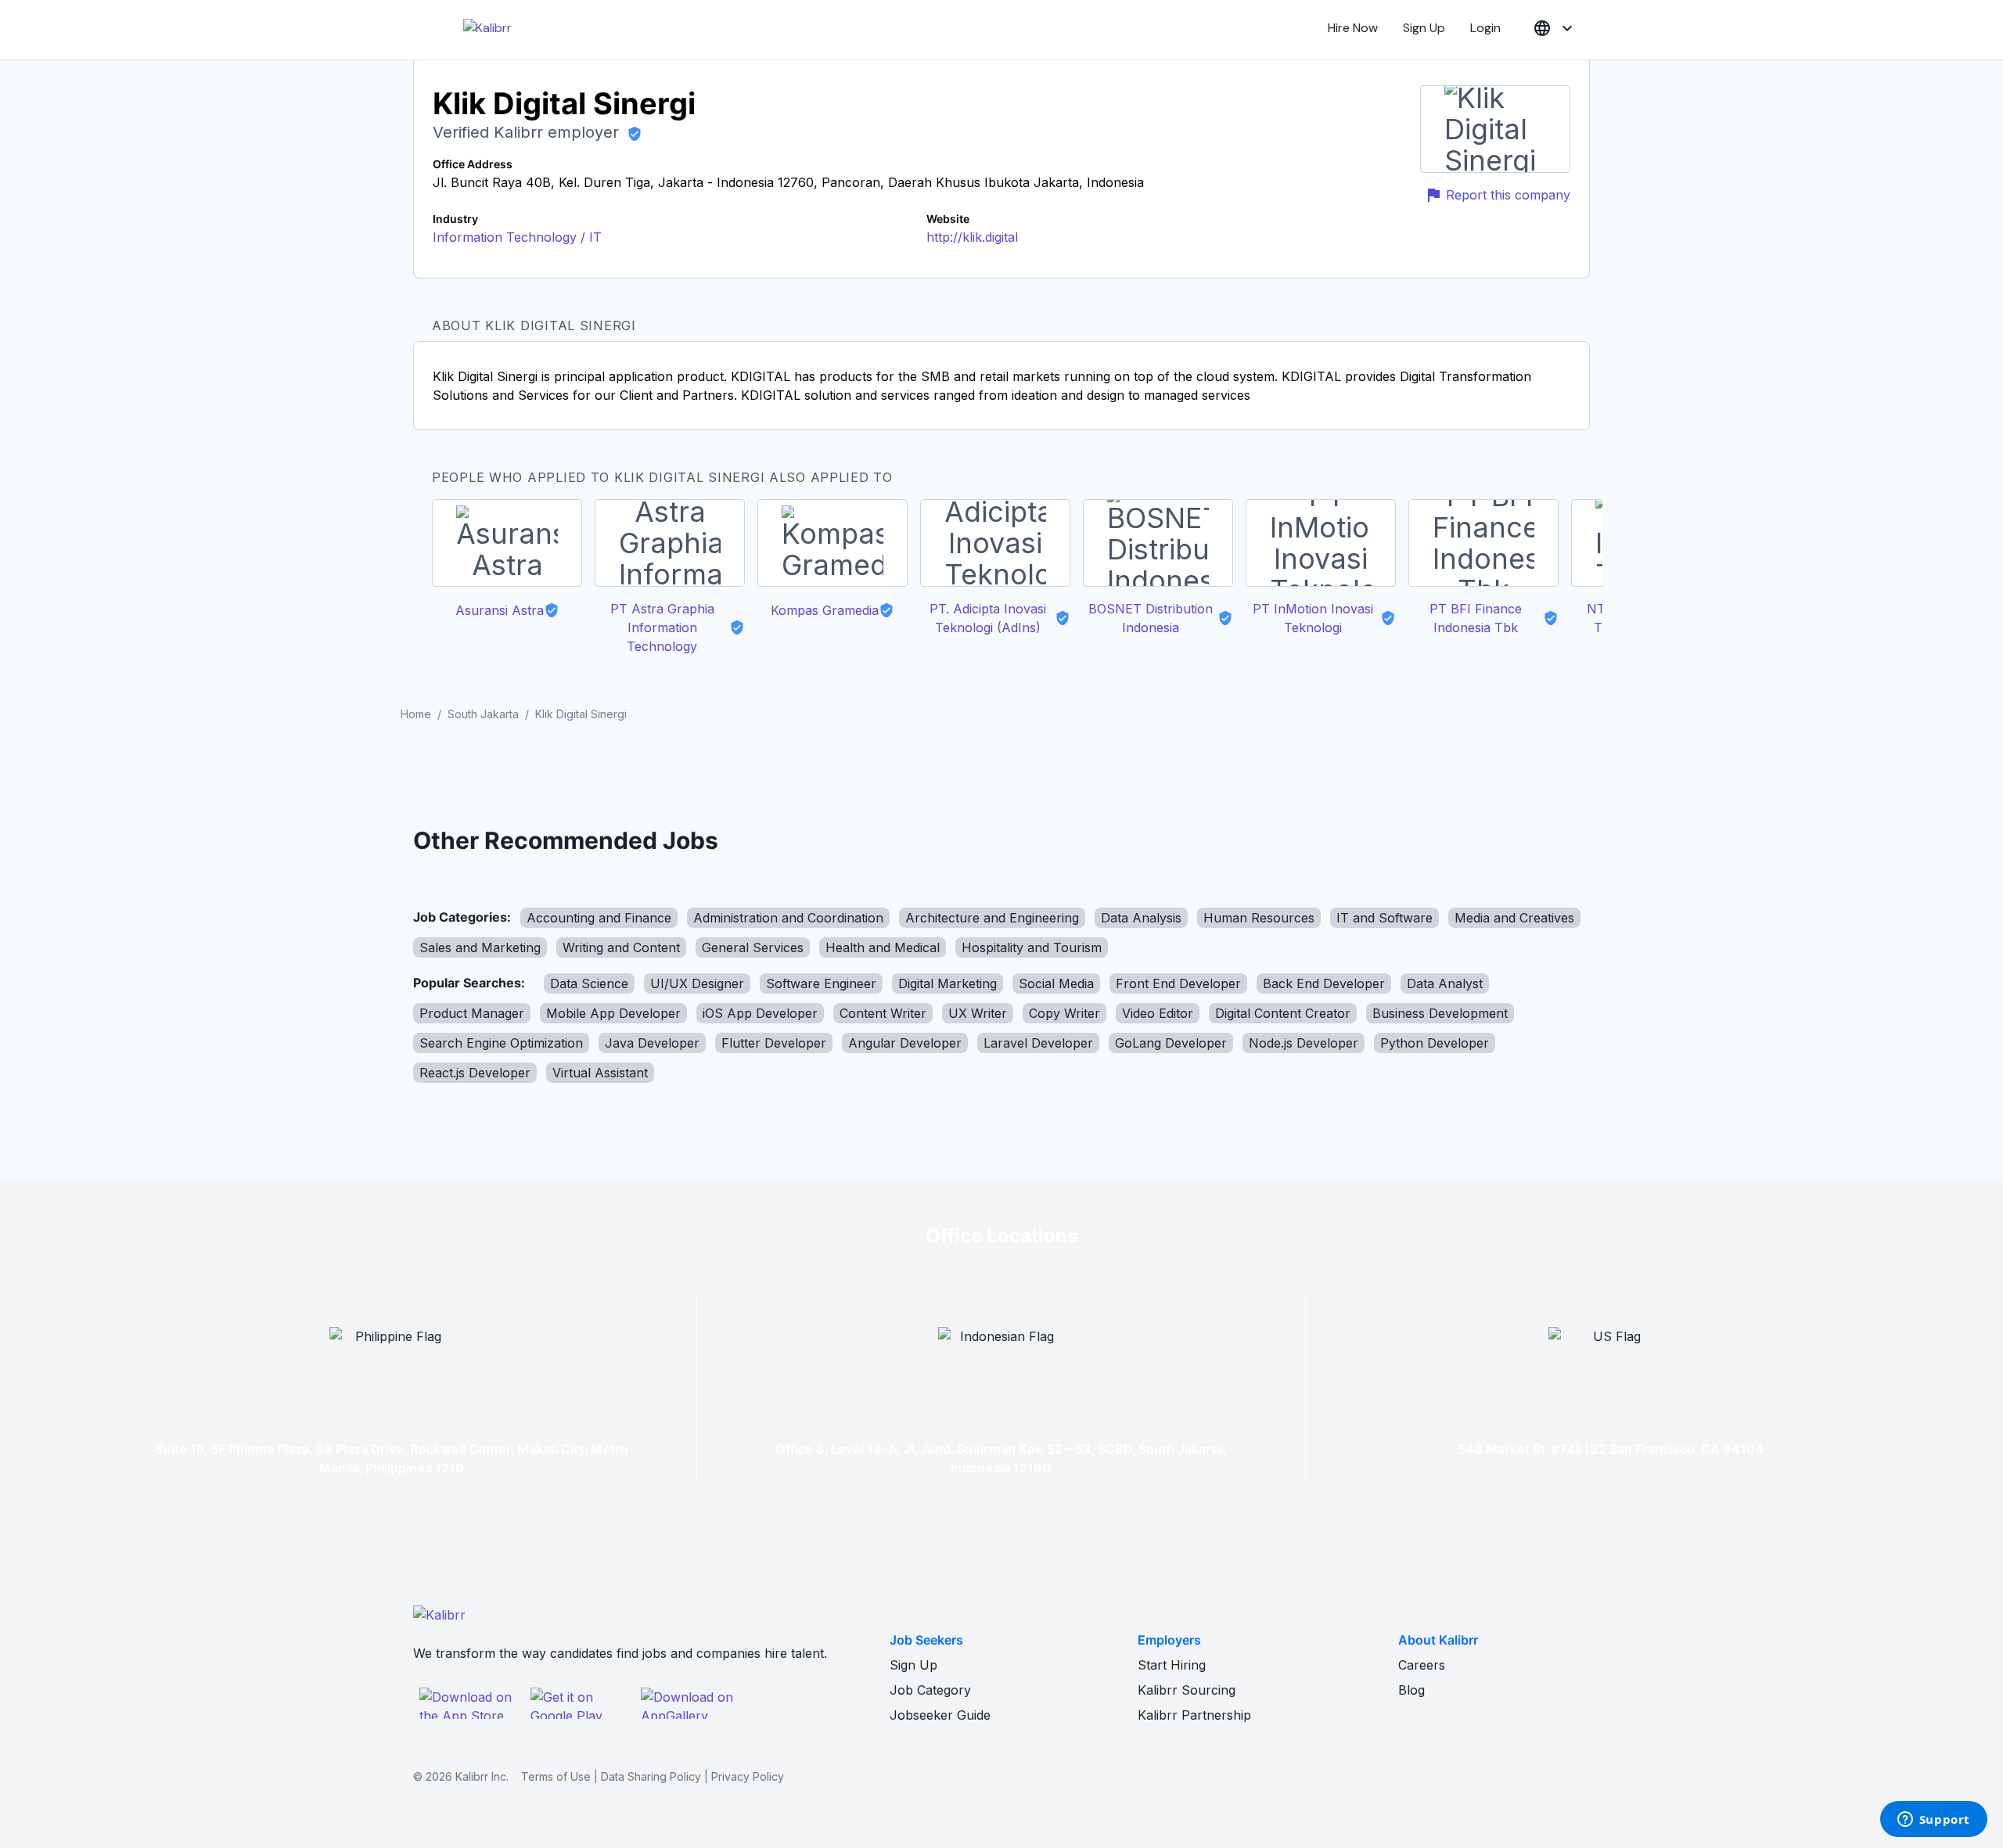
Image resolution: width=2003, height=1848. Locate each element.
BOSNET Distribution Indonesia (1151, 618)
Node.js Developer (1304, 1043)
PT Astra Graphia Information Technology (662, 627)
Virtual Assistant (600, 1073)
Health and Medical (883, 947)
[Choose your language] (1555, 29)
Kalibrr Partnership (1194, 1715)
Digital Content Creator (1283, 1013)
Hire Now (1353, 28)
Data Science (589, 983)
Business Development (1440, 1013)
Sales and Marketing (480, 947)
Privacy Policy (748, 1776)
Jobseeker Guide (940, 1715)
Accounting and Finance (599, 918)
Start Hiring (1172, 1665)
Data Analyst (1445, 983)
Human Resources (1259, 918)
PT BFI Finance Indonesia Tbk (1476, 618)
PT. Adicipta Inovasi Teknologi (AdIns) (988, 618)
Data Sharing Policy (651, 1776)
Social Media (1056, 983)
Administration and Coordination (788, 918)
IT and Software (1384, 918)
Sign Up (1424, 28)
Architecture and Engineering (992, 918)
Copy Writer (1064, 1013)
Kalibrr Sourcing (1187, 1690)
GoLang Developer (1171, 1043)
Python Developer (1435, 1043)
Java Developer (652, 1043)
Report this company (1508, 195)
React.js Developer (475, 1073)
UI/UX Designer (697, 983)
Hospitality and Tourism (1032, 947)
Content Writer (883, 1013)
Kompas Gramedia (825, 610)
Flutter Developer (774, 1043)
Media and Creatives (1514, 918)
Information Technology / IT (517, 237)
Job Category (930, 1690)
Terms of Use (556, 1776)
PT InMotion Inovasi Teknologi (1313, 618)
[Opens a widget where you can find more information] (1933, 1821)
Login (1485, 28)
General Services (753, 947)
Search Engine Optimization (501, 1043)
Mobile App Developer (613, 1013)
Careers (1422, 1665)
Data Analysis (1141, 918)
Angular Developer (905, 1043)
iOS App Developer (760, 1013)
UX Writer (978, 1013)
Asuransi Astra (500, 610)
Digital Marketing (948, 983)
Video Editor (1158, 1013)
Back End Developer (1324, 983)
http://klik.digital (972, 237)
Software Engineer (821, 983)
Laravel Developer (1038, 1043)
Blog (1411, 1690)
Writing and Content (621, 947)
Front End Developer (1178, 983)
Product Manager (472, 1013)
